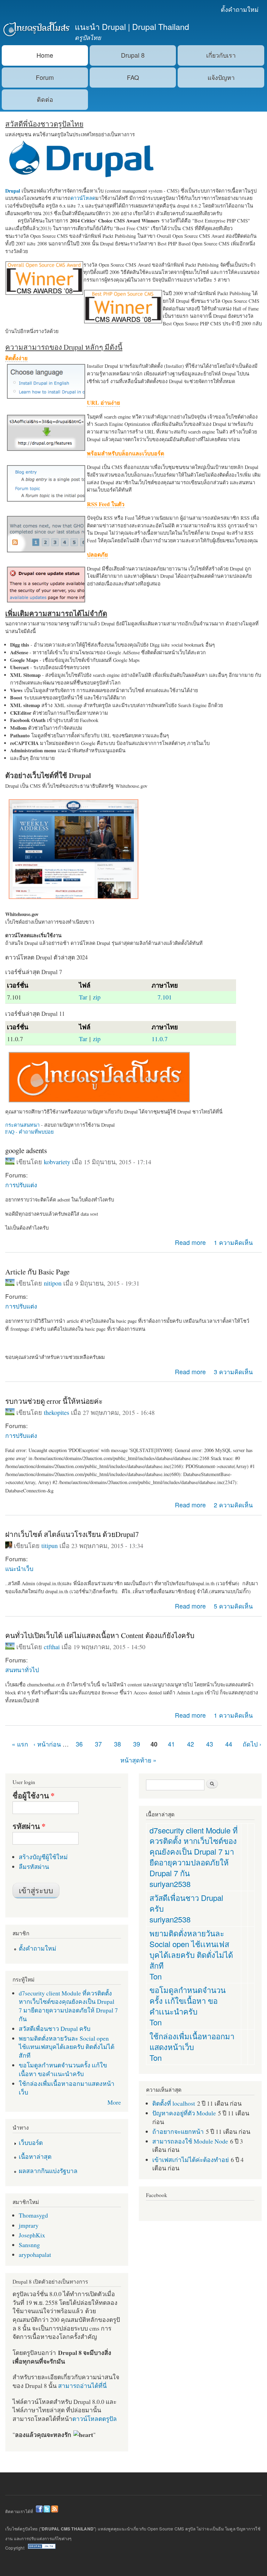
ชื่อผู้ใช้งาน (34, 1796)
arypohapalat (35, 2254)
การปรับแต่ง (21, 1185)
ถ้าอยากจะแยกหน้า (178, 2131)
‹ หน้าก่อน (47, 1744)
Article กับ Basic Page (37, 1272)
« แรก (20, 1744)
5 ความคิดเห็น (233, 1606)
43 (210, 1744)
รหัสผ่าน (29, 1826)
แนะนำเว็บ (19, 1568)
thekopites (56, 1412)
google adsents (26, 1150)
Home (45, 55)
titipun (50, 1546)
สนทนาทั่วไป (22, 1670)
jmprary (29, 2225)
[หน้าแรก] (36, 30)
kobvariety (57, 1162)
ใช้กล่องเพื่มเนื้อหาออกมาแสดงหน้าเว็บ (192, 2041)
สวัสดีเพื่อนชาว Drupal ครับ (55, 2028)
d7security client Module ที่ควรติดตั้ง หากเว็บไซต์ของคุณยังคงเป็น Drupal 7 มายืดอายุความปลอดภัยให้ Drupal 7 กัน (68, 2006)
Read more (190, 1242)
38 (118, 1744)
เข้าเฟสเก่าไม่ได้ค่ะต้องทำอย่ (191, 2160)
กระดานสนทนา (22, 1125)
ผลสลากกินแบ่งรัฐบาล (48, 2171)
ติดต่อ (45, 99)
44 (229, 1744)
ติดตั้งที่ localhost (174, 2103)
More (114, 2102)
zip (97, 997)
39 (137, 1744)
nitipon (53, 1283)
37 (98, 1744)
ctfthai (52, 1647)
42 (191, 1744)
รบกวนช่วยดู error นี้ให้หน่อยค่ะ (54, 1401)
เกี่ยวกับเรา (221, 55)
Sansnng (29, 2245)
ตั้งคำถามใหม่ (240, 9)
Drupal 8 (133, 55)
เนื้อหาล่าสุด (35, 2156)
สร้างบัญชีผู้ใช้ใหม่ (43, 1857)
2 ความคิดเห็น (233, 1505)
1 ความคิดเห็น (233, 1242)
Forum (45, 77)
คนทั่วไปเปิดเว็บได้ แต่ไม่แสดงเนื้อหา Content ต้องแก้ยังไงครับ (100, 1635)
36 (79, 1744)
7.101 (165, 997)
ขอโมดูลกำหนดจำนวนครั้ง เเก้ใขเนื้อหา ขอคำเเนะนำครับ (63, 2069)
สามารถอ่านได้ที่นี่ (82, 2385)
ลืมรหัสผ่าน (34, 1866)
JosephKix (32, 2235)
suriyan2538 (170, 1884)
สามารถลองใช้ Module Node (190, 2141)
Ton (156, 1976)
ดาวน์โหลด (83, 198)
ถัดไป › (252, 1744)
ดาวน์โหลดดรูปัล (95, 2419)
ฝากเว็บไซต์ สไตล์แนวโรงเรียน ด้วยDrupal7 (72, 1534)
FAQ (133, 77)
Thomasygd (33, 2215)
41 (171, 1744)
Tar (83, 997)
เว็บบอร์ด (31, 2142)
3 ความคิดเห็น (233, 1372)
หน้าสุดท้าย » (138, 1760)
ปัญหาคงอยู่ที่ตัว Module (184, 2113)
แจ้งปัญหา (221, 77)
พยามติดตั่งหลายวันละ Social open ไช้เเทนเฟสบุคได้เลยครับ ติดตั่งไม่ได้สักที (67, 2047)
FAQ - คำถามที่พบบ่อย (29, 1132)
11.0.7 (160, 1039)
